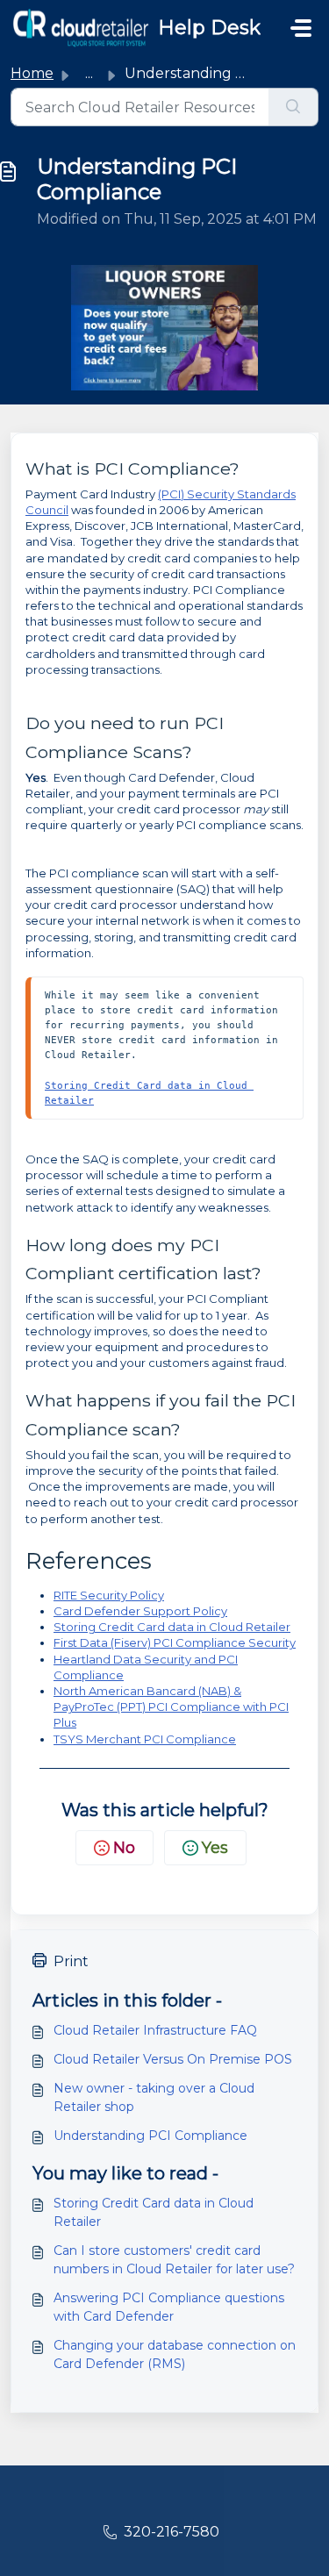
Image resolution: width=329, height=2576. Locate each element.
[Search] (293, 107)
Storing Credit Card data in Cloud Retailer (172, 1627)
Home (32, 73)
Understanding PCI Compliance (150, 2136)
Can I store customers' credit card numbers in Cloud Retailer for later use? (174, 2260)
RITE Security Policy (109, 1595)
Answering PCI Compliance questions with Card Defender (169, 2307)
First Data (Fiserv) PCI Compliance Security (175, 1642)
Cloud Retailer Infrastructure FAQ (155, 2030)
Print (71, 1961)
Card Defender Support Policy (140, 1611)
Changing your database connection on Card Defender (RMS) (175, 2354)
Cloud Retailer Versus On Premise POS (173, 2059)
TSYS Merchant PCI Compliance (145, 1739)
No (124, 1848)
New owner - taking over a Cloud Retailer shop (154, 2097)
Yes (215, 1848)
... (89, 73)
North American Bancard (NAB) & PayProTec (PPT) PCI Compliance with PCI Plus (171, 1707)
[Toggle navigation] (301, 28)
